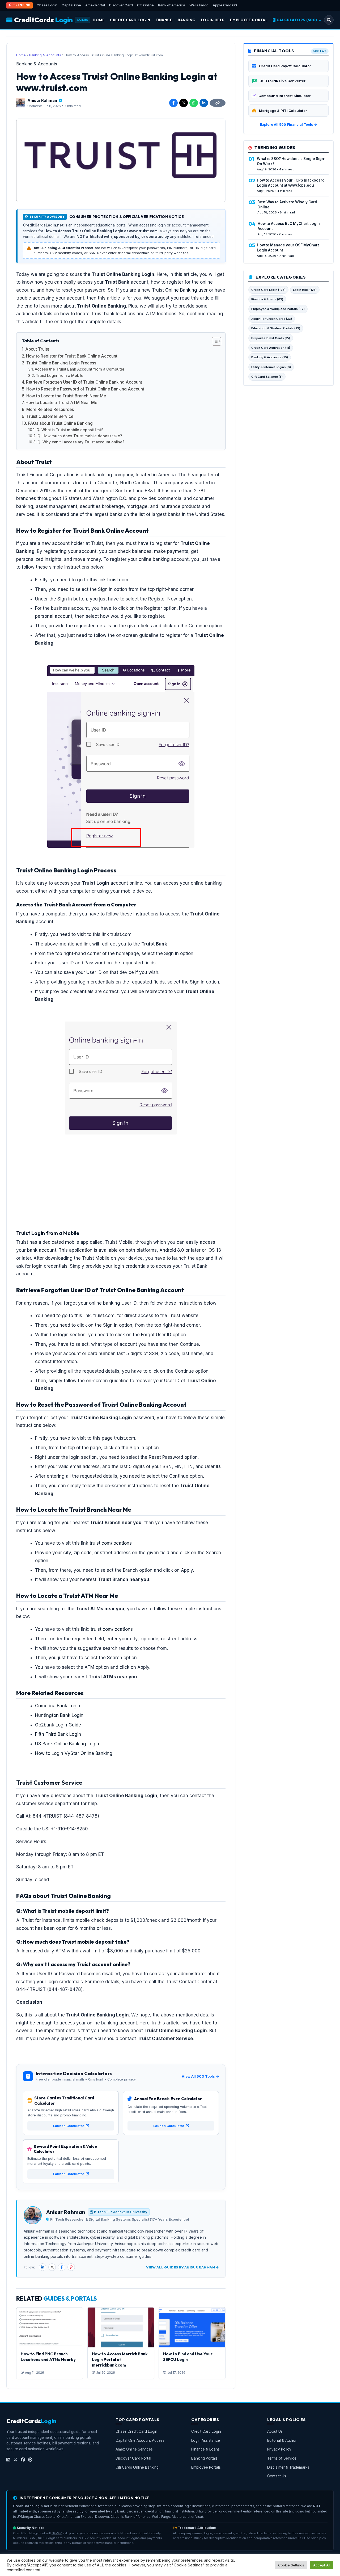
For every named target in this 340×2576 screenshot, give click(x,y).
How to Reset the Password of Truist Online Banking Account (85, 389)
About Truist (37, 349)
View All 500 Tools (198, 2076)
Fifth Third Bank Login (58, 1734)
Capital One (71, 5)
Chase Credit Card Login (136, 2431)
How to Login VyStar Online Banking (74, 1753)
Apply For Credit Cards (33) (272, 319)
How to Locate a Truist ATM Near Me (61, 403)
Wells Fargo (199, 5)
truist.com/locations (111, 1543)
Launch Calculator (69, 2126)
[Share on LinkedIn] (204, 103)
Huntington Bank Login (59, 1715)
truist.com (118, 580)
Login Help (213, 20)
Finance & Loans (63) (267, 299)
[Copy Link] (218, 103)
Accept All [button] (322, 2565)
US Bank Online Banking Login (67, 1744)
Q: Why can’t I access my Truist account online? (81, 442)
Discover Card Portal (133, 2458)
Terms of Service (282, 2458)
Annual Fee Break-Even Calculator (168, 2099)
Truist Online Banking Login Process (61, 363)
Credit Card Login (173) (268, 290)
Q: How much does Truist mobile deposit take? (80, 436)
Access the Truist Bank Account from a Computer (80, 369)
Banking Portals (204, 2458)
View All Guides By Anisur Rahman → (182, 2267)
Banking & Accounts (45, 55)
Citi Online (145, 5)
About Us (275, 2431)
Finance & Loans (205, 2449)
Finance (164, 20)
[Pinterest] (71, 2267)
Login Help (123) (305, 290)
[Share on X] (184, 103)
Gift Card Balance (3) (267, 377)
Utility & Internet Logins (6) (271, 367)
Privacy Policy (279, 2449)
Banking (187, 20)
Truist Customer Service (50, 416)
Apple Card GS (225, 5)
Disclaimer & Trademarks (288, 2467)
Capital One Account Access (140, 2440)
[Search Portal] (329, 20)
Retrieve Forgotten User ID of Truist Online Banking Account (84, 382)
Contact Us (277, 2476)
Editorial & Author (282, 2440)
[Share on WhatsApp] (194, 103)
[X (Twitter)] (52, 2267)
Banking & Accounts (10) (270, 357)
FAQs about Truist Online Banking (60, 423)
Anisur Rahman (42, 100)
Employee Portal (249, 20)
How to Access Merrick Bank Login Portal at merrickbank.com (120, 2359)
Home (99, 20)
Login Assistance (206, 2440)
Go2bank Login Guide (58, 1725)
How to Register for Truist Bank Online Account (72, 356)
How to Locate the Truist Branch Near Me (66, 396)
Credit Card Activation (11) (271, 348)
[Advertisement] (121, 1159)
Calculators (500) (297, 20)
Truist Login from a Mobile (60, 376)
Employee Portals (206, 2467)
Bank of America (172, 5)
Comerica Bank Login (58, 1706)
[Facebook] (62, 2267)
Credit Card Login (130, 20)
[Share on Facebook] (173, 103)
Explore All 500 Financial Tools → (289, 125)
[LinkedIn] (42, 2267)
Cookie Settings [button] (291, 2565)
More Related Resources (50, 409)
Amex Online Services (134, 2449)
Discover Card (121, 5)
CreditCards (43, 20)
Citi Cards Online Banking (137, 2467)
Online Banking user (186, 290)
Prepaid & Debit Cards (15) (271, 338)
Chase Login (47, 5)
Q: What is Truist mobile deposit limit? (70, 430)
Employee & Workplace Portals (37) (278, 309)
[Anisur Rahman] (21, 103)
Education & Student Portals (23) (276, 328)
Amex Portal (95, 5)
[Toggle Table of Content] (214, 341)
